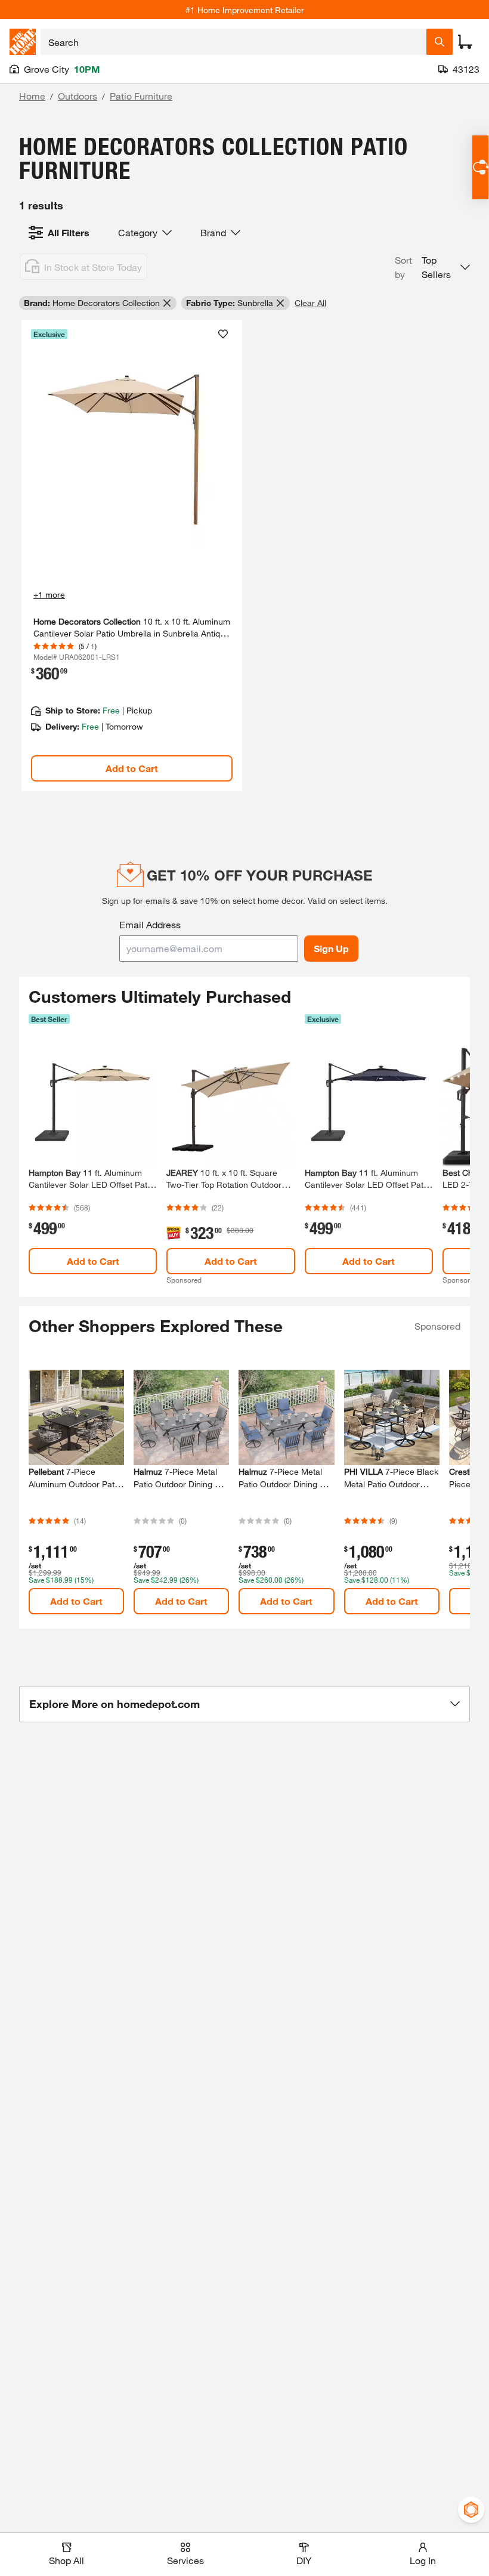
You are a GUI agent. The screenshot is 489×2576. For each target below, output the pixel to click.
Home (32, 96)
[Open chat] (480, 167)
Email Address (150, 924)
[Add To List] (223, 334)
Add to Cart (132, 768)
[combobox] (233, 42)
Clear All (310, 303)
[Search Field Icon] (440, 42)
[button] (432, 267)
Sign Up (331, 948)
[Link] (132, 556)
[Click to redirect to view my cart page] (465, 42)
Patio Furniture (141, 96)
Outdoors (78, 96)
